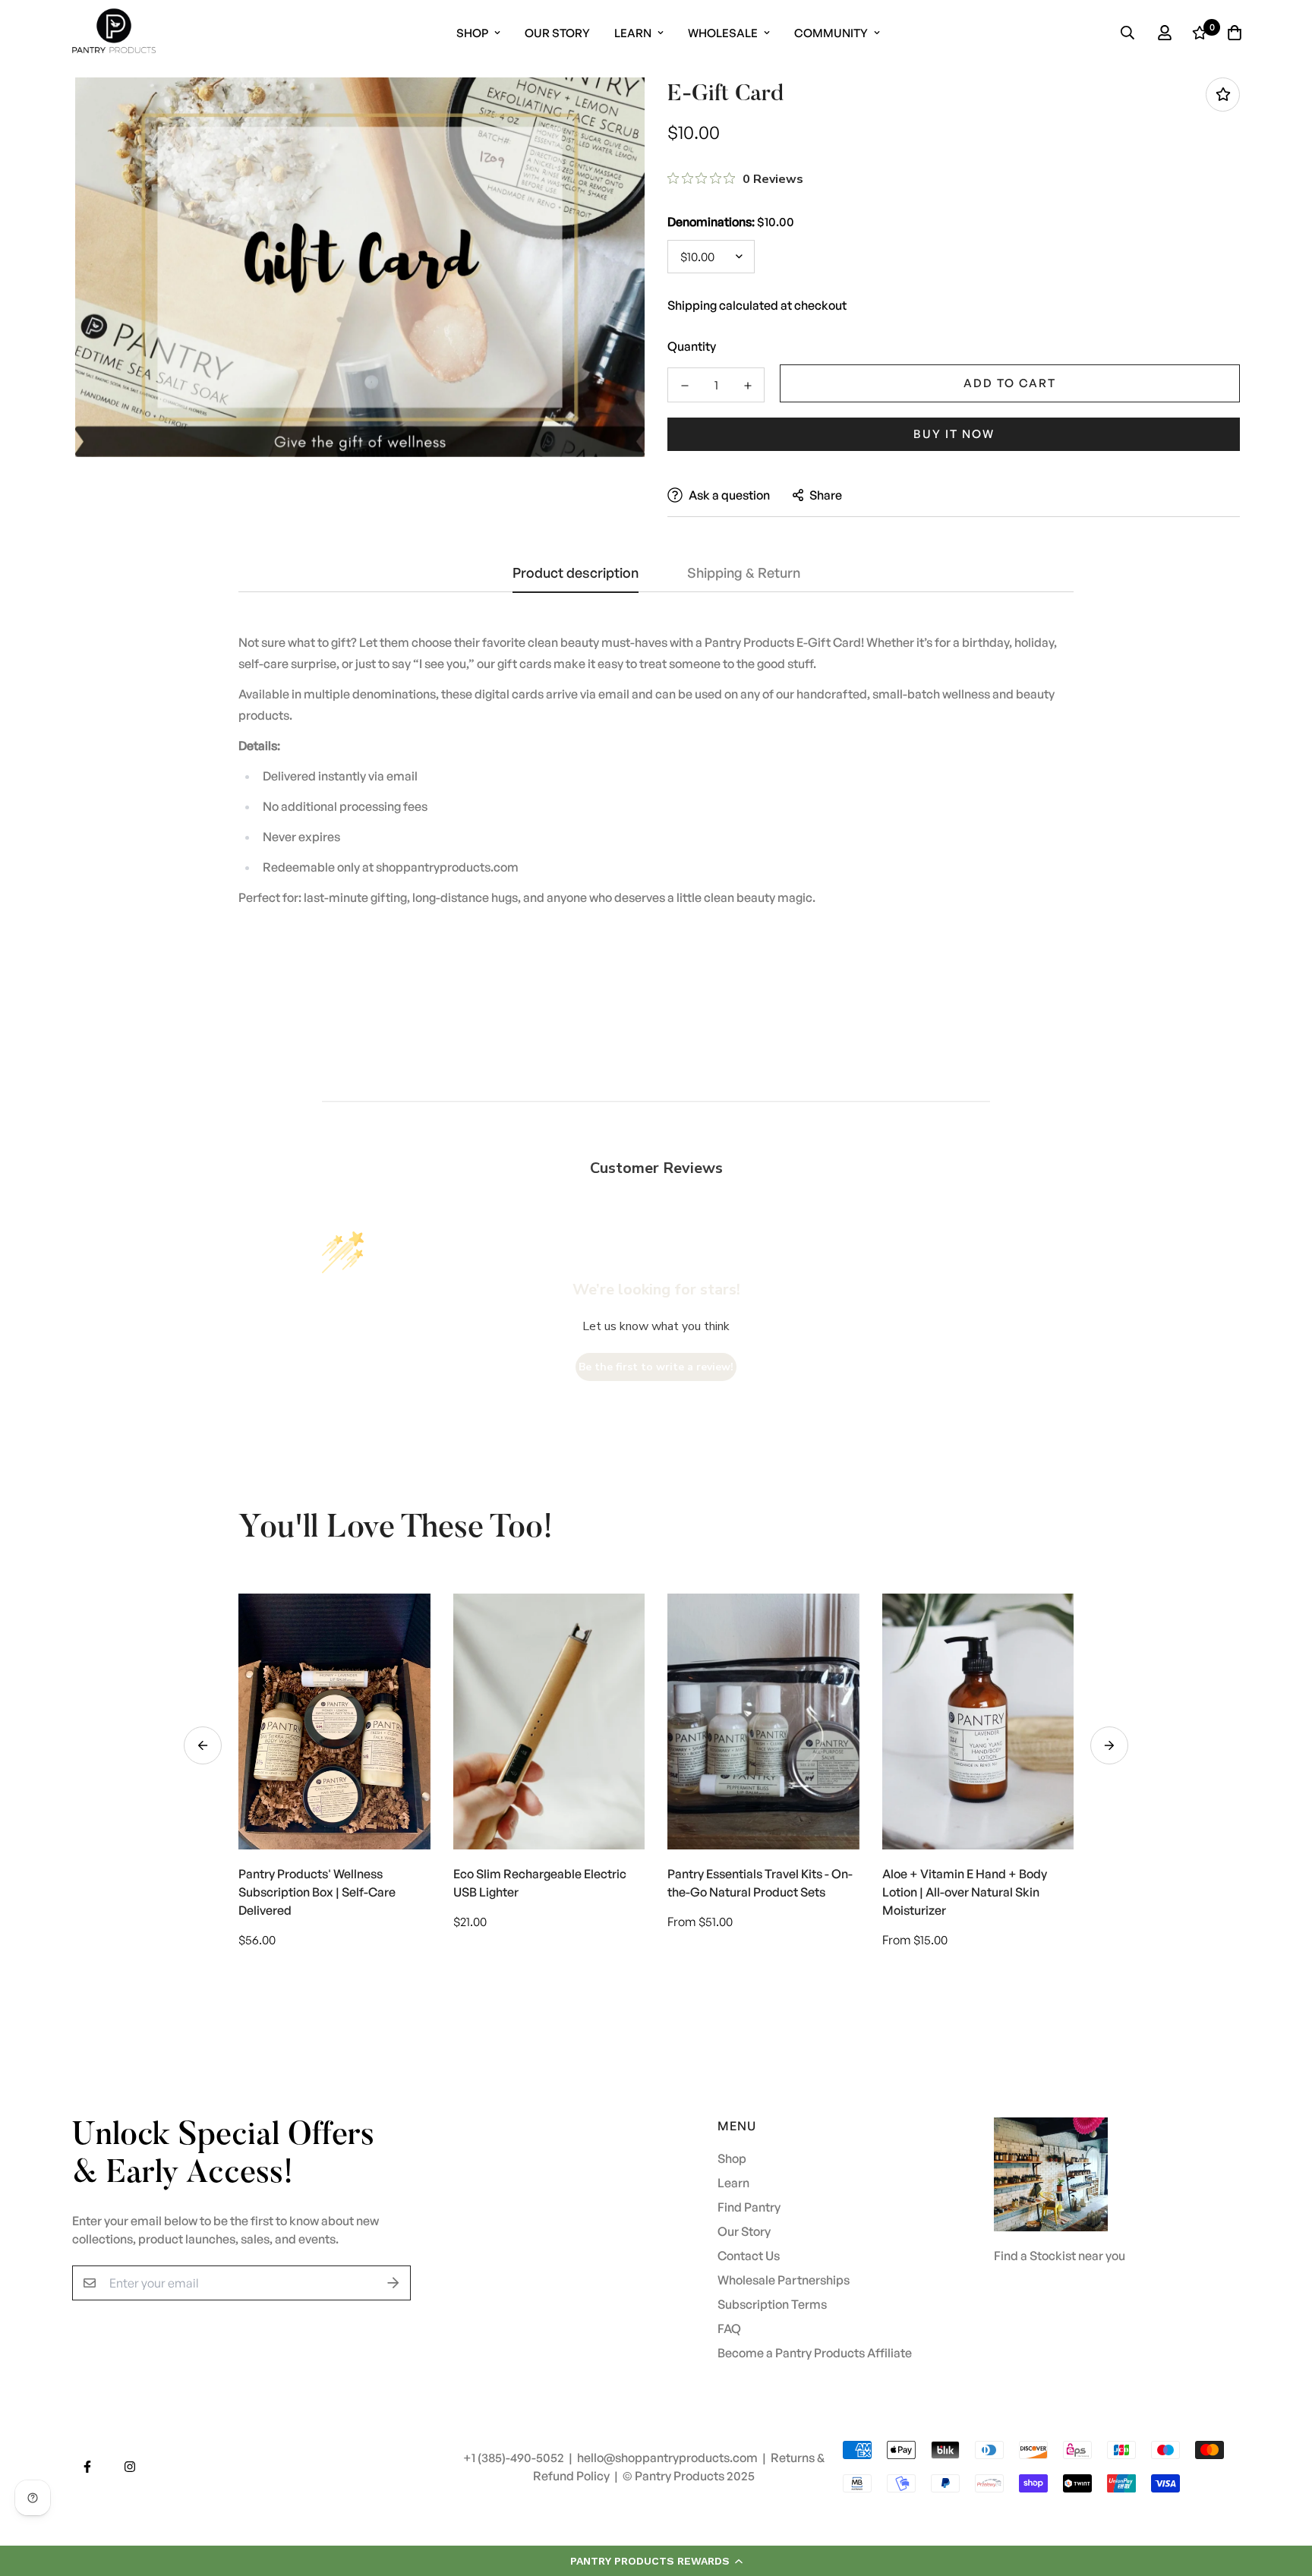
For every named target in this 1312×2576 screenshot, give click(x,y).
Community (831, 33)
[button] (656, 2561)
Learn (633, 33)
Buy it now (954, 434)
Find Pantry (749, 2207)
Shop (472, 33)
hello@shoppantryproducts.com (669, 2458)
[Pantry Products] (114, 33)
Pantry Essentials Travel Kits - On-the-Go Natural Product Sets (760, 1883)
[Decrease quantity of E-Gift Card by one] (684, 386)
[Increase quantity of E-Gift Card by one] (747, 386)
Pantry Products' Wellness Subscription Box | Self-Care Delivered (317, 1892)
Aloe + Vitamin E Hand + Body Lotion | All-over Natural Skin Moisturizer (965, 1892)
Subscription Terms (772, 2304)
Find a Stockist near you (1060, 2256)
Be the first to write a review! (656, 1367)
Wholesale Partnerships (784, 2280)
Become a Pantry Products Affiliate (815, 2353)
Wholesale (723, 33)
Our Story (557, 33)
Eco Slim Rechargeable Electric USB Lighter (540, 1883)
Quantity (692, 346)
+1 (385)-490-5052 (515, 2458)
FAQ (729, 2328)
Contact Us (749, 2256)
